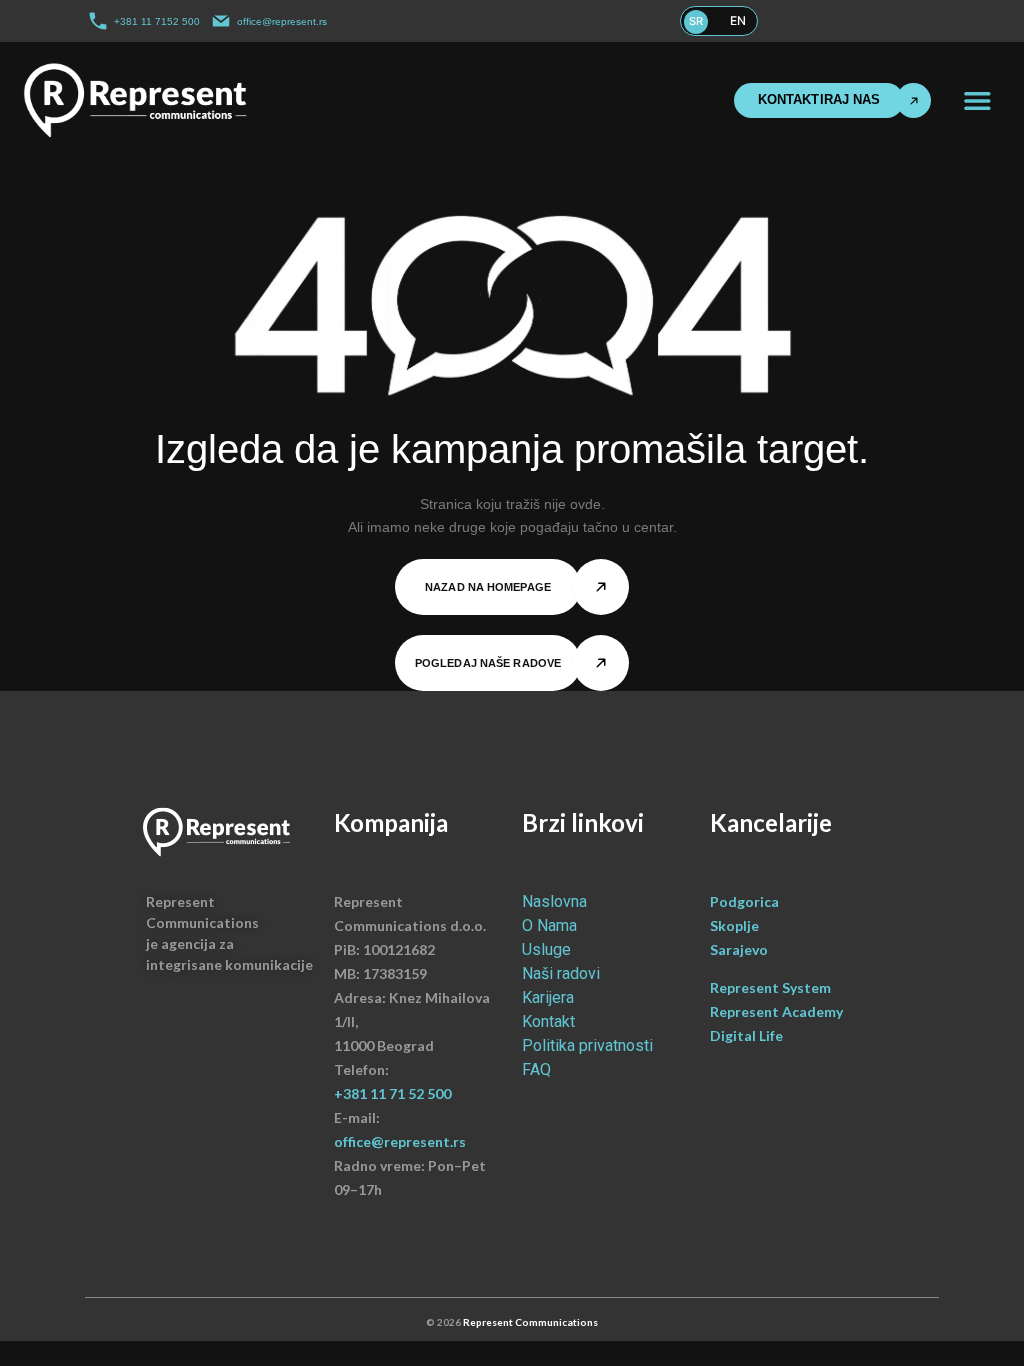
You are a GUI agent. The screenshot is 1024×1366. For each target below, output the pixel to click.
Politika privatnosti (587, 1045)
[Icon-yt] (937, 21)
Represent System (772, 987)
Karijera (548, 997)
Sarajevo (739, 949)
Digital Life (746, 1035)
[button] (977, 100)
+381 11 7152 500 (157, 21)
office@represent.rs (282, 21)
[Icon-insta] (876, 21)
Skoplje (734, 925)
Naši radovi (561, 973)
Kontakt (548, 1021)
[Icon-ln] (896, 21)
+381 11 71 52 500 (392, 1093)
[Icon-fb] (855, 21)
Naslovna (554, 901)
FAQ (536, 1069)
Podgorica (744, 901)
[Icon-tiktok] (916, 21)
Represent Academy (776, 1011)
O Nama (549, 925)
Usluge (546, 949)
